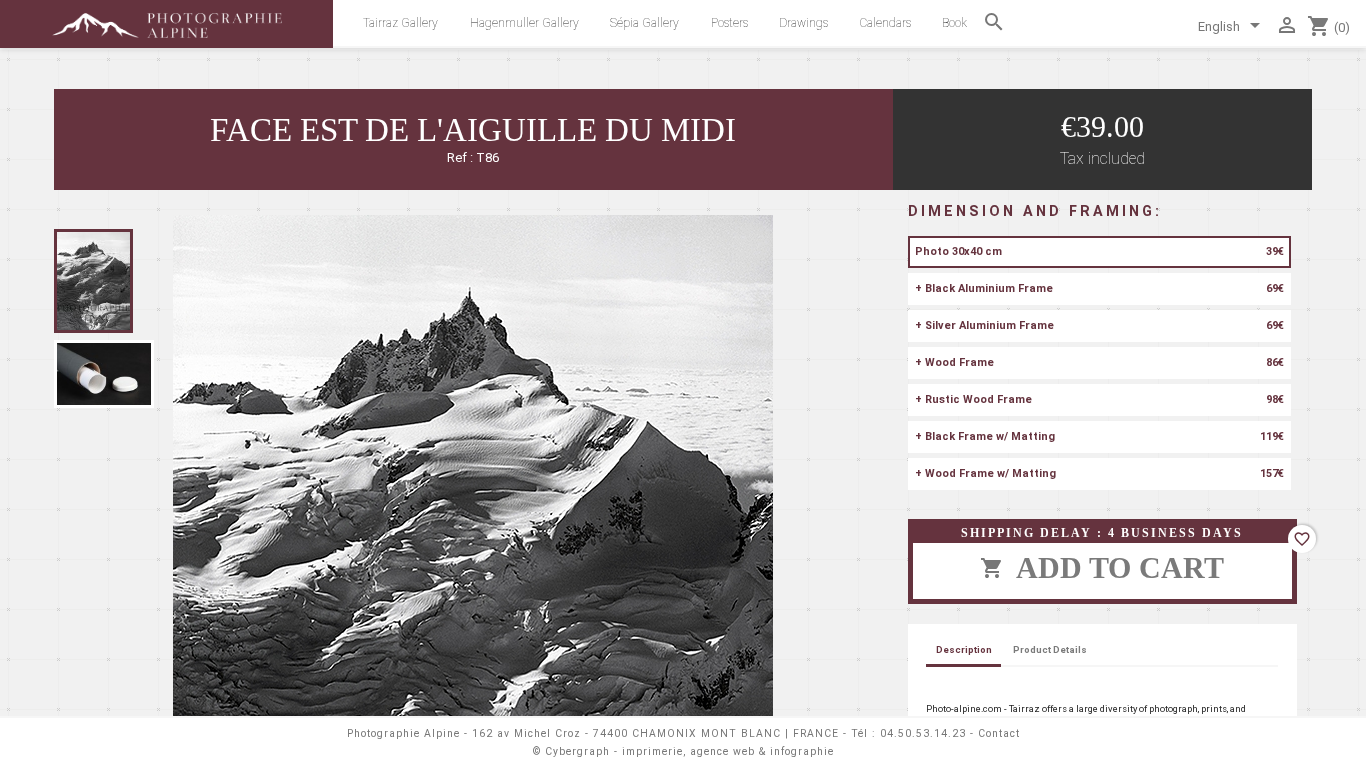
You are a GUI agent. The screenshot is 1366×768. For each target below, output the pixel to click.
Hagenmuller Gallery (524, 23)
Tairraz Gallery (400, 23)
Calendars (885, 23)
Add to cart (1102, 567)
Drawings (803, 23)
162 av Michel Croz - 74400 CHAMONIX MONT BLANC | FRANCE (655, 733)
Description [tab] (964, 649)
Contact (999, 733)
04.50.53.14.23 (923, 733)
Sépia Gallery (644, 23)
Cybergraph (577, 751)
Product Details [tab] (1050, 649)
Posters (729, 23)
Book (954, 23)
